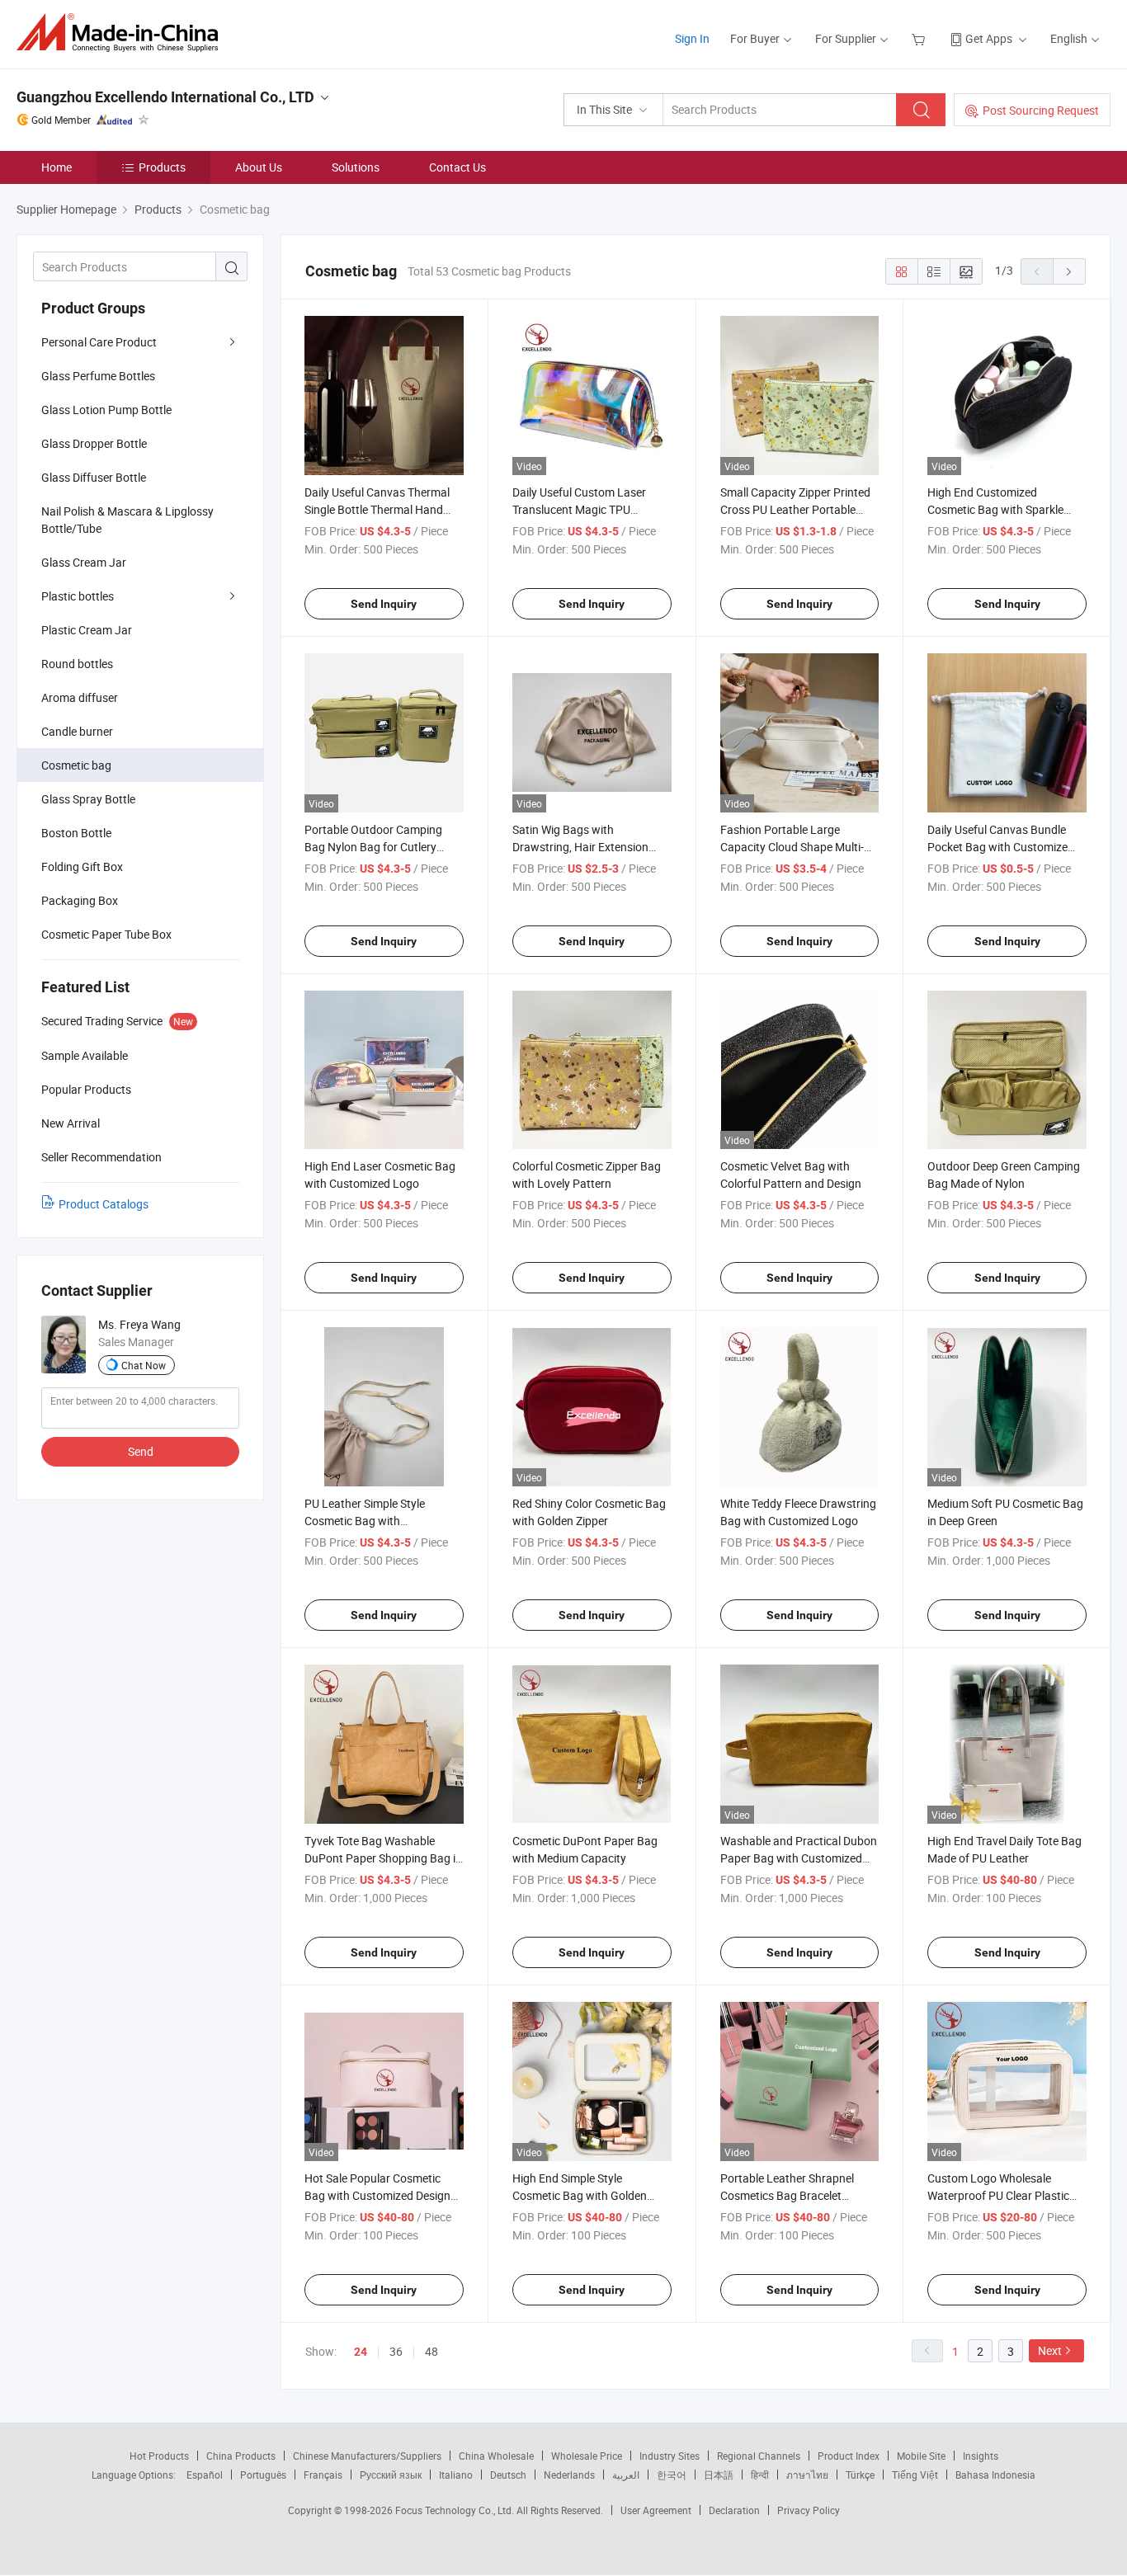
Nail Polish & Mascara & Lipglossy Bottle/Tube (127, 520)
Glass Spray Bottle (88, 799)
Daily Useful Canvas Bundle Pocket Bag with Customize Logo (997, 847)
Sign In (692, 38)
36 (396, 2351)
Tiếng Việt (915, 2475)
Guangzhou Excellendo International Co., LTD (165, 97)
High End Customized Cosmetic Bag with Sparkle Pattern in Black (995, 509)
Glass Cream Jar (84, 562)
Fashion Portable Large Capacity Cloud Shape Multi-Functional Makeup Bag (792, 847)
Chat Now (144, 1365)
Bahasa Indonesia (995, 2475)
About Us (259, 167)
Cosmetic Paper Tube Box (106, 934)
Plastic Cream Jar (87, 630)
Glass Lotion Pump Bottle (106, 410)
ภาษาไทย (807, 2475)
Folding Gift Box (82, 867)
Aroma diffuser (80, 697)
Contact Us (457, 167)
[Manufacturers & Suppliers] (123, 33)
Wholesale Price (587, 2456)
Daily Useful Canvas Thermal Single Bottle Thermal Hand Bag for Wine (377, 509)
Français (323, 2475)
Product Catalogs (104, 1204)
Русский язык (391, 2475)
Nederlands (569, 2475)
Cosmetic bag (76, 765)
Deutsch (508, 2475)
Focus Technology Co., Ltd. (456, 2510)
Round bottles (77, 664)
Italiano (456, 2475)
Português (263, 2475)
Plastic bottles (78, 596)
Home (57, 167)
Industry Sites (670, 2456)
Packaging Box (80, 900)
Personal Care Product (99, 342)
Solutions (356, 167)
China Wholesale (496, 2456)
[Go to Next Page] (1069, 271)
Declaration (734, 2510)
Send (141, 1451)
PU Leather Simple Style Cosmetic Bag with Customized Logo (365, 1521)
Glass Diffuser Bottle (94, 477)
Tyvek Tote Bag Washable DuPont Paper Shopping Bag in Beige (383, 1858)
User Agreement (656, 2510)
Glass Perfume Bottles (98, 376)
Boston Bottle (76, 833)
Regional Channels (759, 2456)
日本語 (719, 2475)
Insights (981, 2456)
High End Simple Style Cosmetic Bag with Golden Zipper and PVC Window (580, 2195)
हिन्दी (760, 2475)
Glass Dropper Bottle (94, 443)
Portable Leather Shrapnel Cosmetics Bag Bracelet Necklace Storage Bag (787, 2195)
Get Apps (989, 38)
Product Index (849, 2456)
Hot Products (159, 2456)
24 (361, 2352)
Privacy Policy (809, 2510)
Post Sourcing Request (1041, 110)
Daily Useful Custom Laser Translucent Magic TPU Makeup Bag (579, 509)
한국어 (672, 2475)
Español (205, 2475)
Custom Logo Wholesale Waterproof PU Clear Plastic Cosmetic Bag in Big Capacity (1002, 2195)
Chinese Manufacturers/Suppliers (367, 2456)
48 (431, 2351)
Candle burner (77, 731)
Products (162, 167)
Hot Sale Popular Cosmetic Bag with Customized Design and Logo (377, 2195)
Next (1050, 2350)
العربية (626, 2475)
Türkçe (860, 2475)
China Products (241, 2456)
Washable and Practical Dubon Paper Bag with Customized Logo (799, 1858)
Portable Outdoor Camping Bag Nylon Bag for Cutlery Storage (373, 847)
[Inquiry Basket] (920, 38)
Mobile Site (921, 2456)
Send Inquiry (384, 604)
